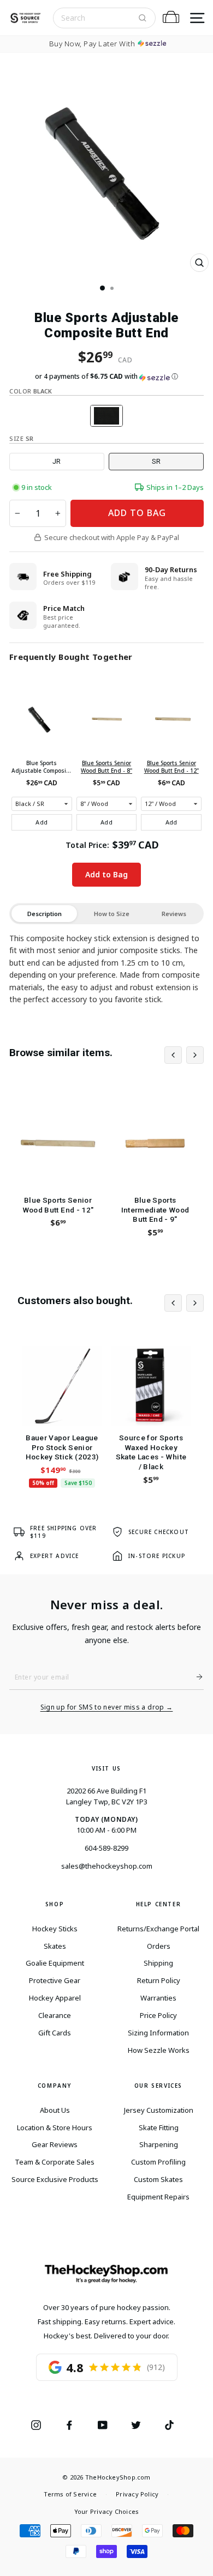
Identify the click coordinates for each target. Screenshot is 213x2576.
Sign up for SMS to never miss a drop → (107, 1707)
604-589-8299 (106, 1848)
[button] (106, 377)
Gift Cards (55, 2033)
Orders (159, 1946)
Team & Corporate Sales (55, 2162)
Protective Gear (55, 1980)
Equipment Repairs (158, 2197)
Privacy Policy (137, 2494)
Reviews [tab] (174, 914)
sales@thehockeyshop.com (107, 1866)
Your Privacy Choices (106, 2511)
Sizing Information (158, 2033)
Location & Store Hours (55, 2128)
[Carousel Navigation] (184, 1055)
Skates (55, 1946)
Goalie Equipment (55, 1963)
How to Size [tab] (112, 914)
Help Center (159, 1904)
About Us (55, 2110)
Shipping (158, 1963)
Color (31, 391)
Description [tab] (45, 914)
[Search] (143, 18)
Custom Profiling (158, 2162)
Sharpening (159, 2144)
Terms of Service (70, 2494)
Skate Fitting (159, 2128)
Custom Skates (158, 2179)
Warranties (158, 1998)
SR (156, 461)
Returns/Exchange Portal (158, 1929)
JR (57, 461)
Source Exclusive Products (55, 2179)
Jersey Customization (159, 2110)
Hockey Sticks (55, 1929)
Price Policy (158, 2015)
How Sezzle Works (159, 2050)
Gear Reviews (55, 2144)
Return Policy (159, 1980)
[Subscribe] (195, 1677)
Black (106, 416)
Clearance (55, 2015)
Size (21, 438)
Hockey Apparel (55, 1998)
